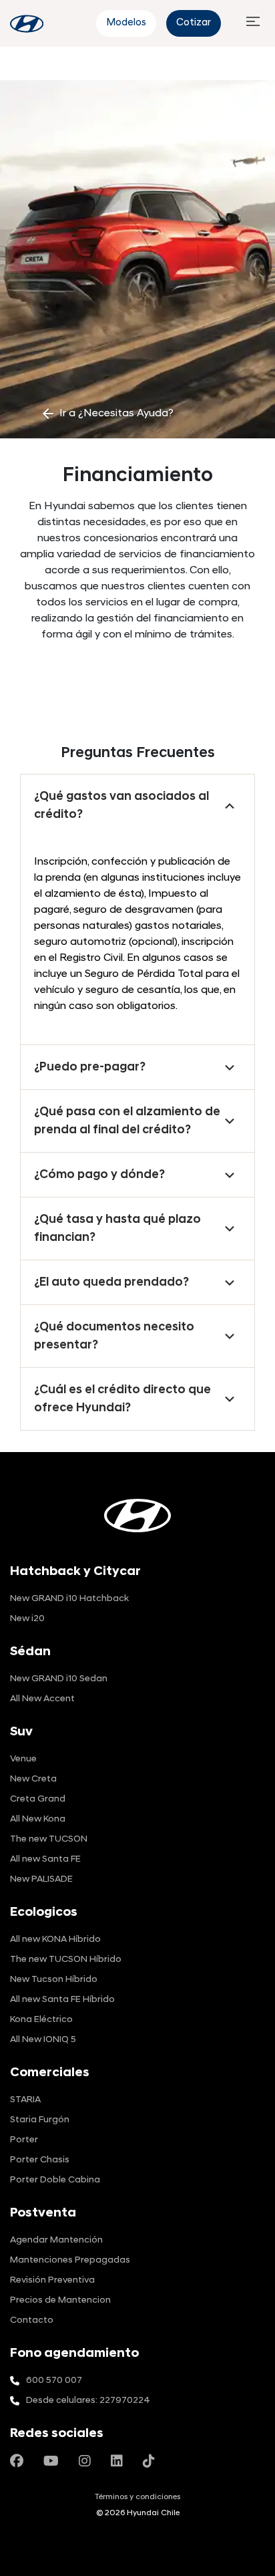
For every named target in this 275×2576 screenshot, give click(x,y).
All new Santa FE (45, 1859)
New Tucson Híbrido (54, 1980)
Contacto (32, 2320)
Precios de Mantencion (60, 2300)
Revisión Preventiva (52, 2280)
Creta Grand (38, 1799)
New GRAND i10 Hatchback (69, 1599)
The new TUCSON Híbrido (66, 1960)
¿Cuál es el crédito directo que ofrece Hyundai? (122, 1399)
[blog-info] (27, 24)
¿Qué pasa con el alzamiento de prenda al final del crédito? (127, 1121)
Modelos (126, 23)
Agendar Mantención (56, 2240)
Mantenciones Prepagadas (70, 2260)
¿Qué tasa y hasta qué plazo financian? (117, 1229)
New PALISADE (41, 1879)
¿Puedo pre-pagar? (90, 1067)
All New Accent (42, 1699)
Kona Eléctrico (41, 2020)
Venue (23, 1759)
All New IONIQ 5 (43, 2040)
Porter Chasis (40, 2160)
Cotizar (194, 23)
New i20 (27, 1619)
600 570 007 (54, 2381)
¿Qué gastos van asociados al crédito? (121, 806)
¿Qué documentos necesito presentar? (114, 1336)
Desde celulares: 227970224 (88, 2401)
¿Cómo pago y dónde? (99, 1175)
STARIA (25, 2100)
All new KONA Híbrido (55, 1940)
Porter (24, 2140)
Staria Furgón (40, 2120)
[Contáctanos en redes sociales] (17, 2462)
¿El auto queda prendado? (111, 1283)
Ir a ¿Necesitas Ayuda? (107, 414)
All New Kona (38, 1819)
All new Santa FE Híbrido (62, 2000)
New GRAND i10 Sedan (59, 1679)
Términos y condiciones (137, 2497)
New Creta (33, 1779)
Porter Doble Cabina (55, 2180)
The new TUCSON (49, 1839)
